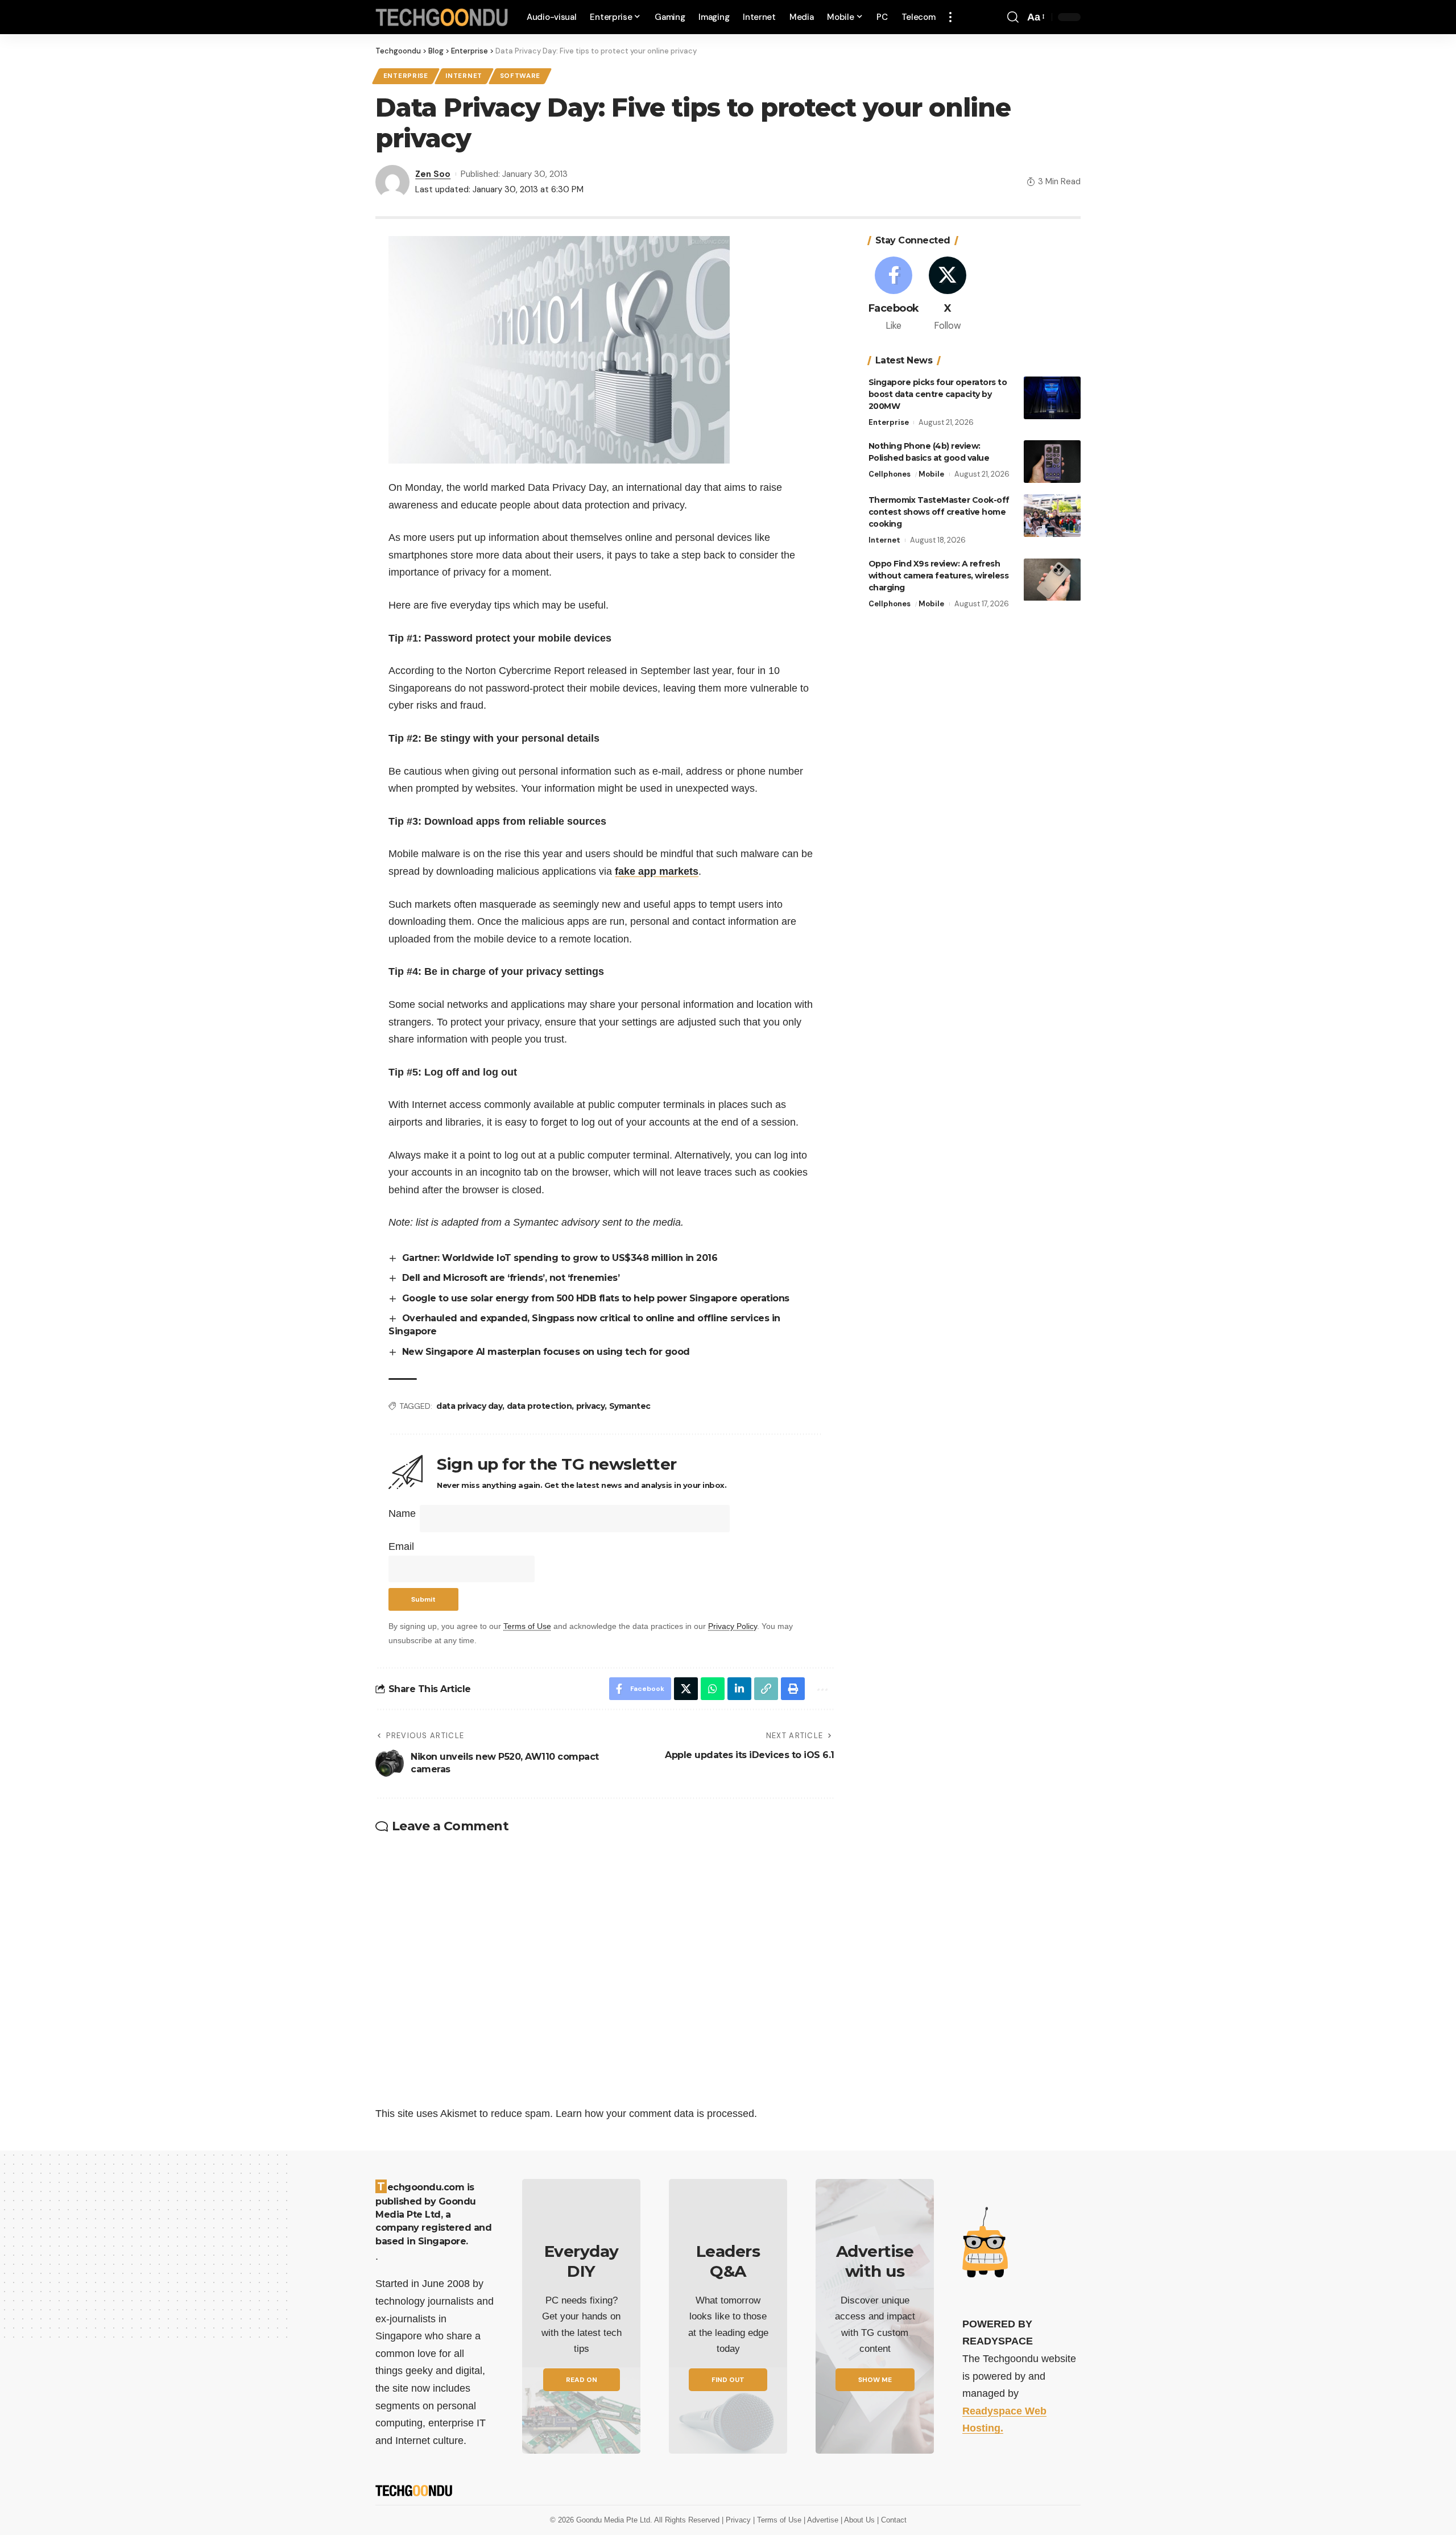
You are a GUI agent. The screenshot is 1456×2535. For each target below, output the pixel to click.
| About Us (859, 2520)
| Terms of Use (778, 2520)
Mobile (931, 474)
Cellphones (890, 474)
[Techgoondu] (442, 17)
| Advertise (822, 2520)
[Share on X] (686, 1689)
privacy (591, 1406)
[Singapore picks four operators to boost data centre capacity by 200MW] (1052, 398)
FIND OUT (728, 2380)
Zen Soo (433, 174)
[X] (948, 295)
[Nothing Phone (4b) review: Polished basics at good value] (1052, 462)
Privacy (739, 2520)
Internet (464, 76)
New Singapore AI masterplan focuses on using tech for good (546, 1352)
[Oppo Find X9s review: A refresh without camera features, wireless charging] (1052, 580)
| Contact (892, 2520)
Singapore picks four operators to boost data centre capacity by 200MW (938, 394)
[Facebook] (894, 295)
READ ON (582, 2380)
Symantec (630, 1406)
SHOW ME (875, 2380)
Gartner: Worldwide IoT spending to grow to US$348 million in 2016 (560, 1258)
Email (401, 1546)
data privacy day (469, 1406)
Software (520, 76)
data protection (539, 1406)
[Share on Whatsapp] (713, 1689)
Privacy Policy (733, 1626)
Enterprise (406, 76)
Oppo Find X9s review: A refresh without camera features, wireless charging (939, 576)
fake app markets (657, 871)
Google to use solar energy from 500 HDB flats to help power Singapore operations (596, 1298)
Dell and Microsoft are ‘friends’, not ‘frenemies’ (511, 1278)
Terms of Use (527, 1626)
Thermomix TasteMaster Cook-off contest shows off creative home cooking (939, 512)
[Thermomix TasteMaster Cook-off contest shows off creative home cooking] (1052, 516)
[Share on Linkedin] (739, 1689)
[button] (950, 17)
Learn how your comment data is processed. (656, 2114)
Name (402, 1513)
